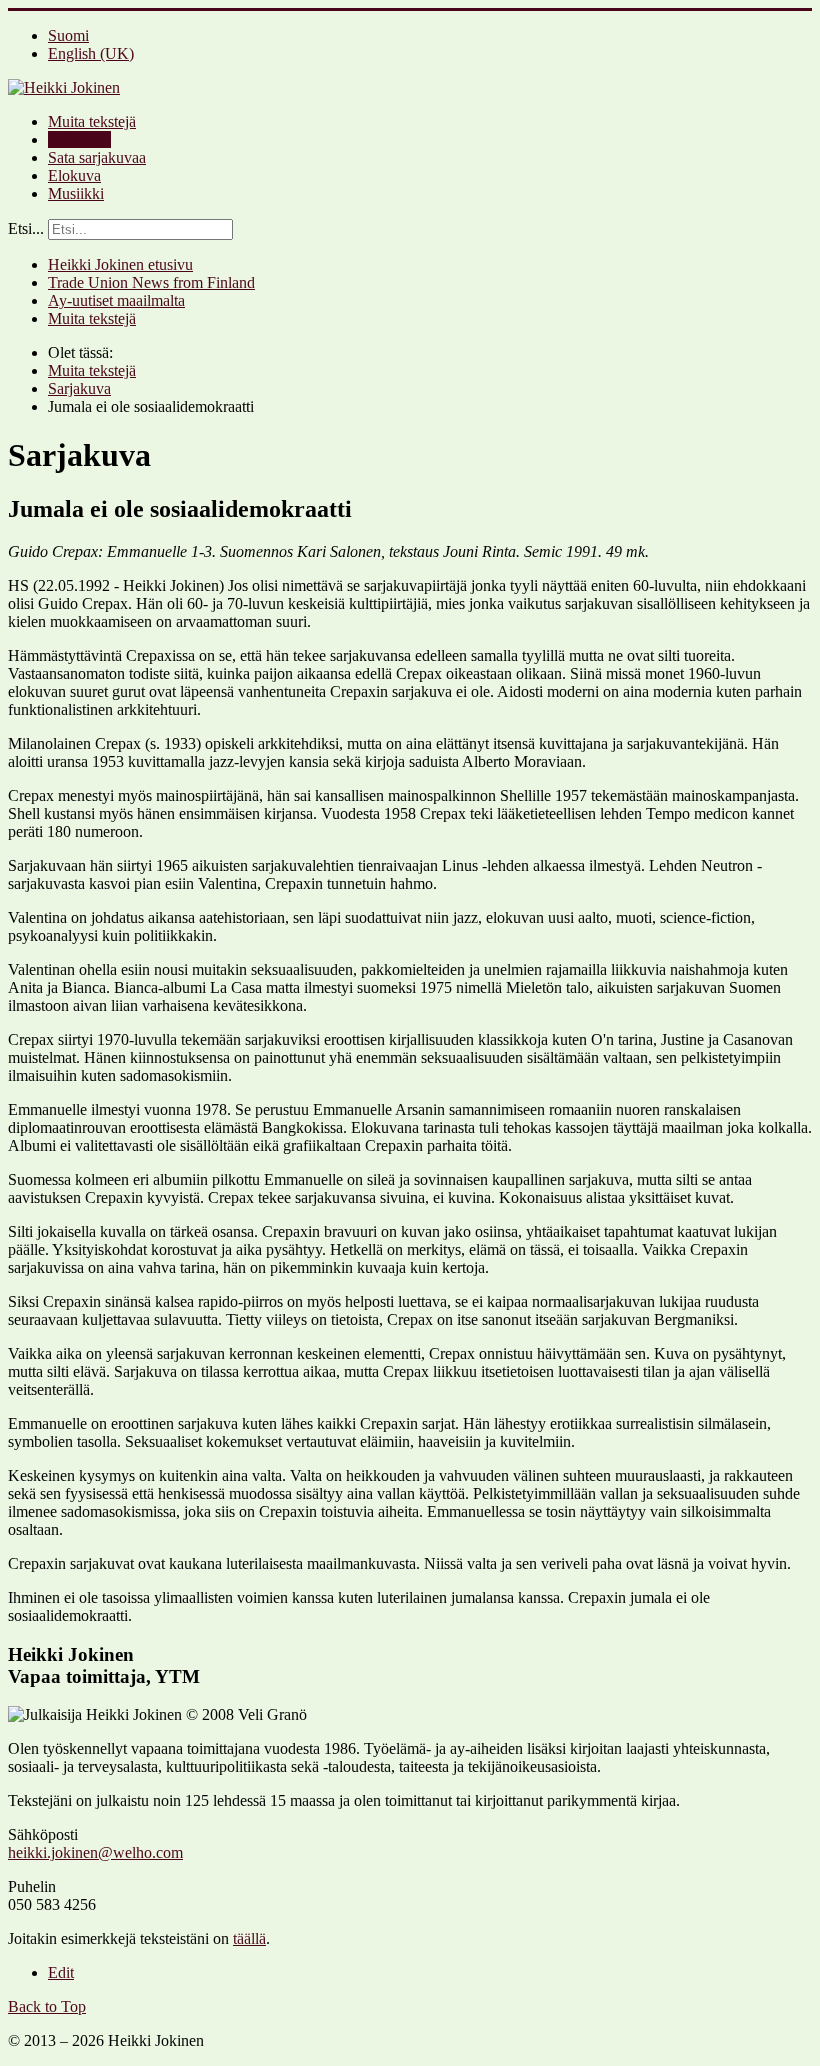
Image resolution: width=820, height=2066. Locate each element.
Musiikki (76, 193)
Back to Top (47, 2006)
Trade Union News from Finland (151, 282)
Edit (61, 1972)
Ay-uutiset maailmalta (116, 300)
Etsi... (26, 228)
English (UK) (91, 53)
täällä (249, 1938)
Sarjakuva (79, 139)
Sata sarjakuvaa (97, 157)
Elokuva (74, 175)
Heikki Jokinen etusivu (120, 264)
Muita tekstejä (92, 121)
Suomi (68, 35)
